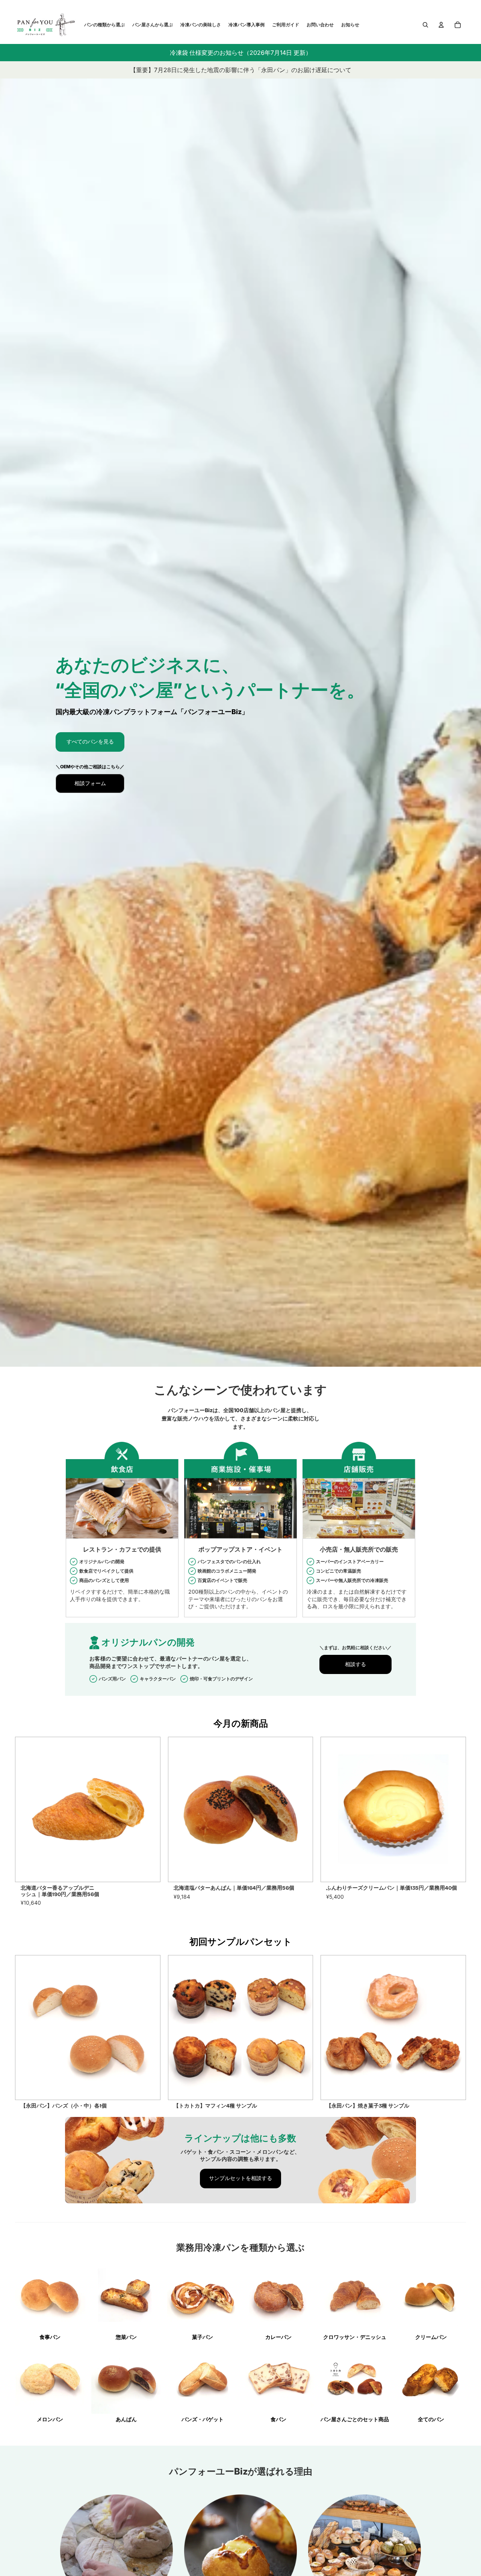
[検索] (425, 25)
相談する (355, 1664)
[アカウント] (441, 25)
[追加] (148, 1870)
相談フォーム (90, 783)
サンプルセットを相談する (240, 2178)
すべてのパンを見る (90, 742)
